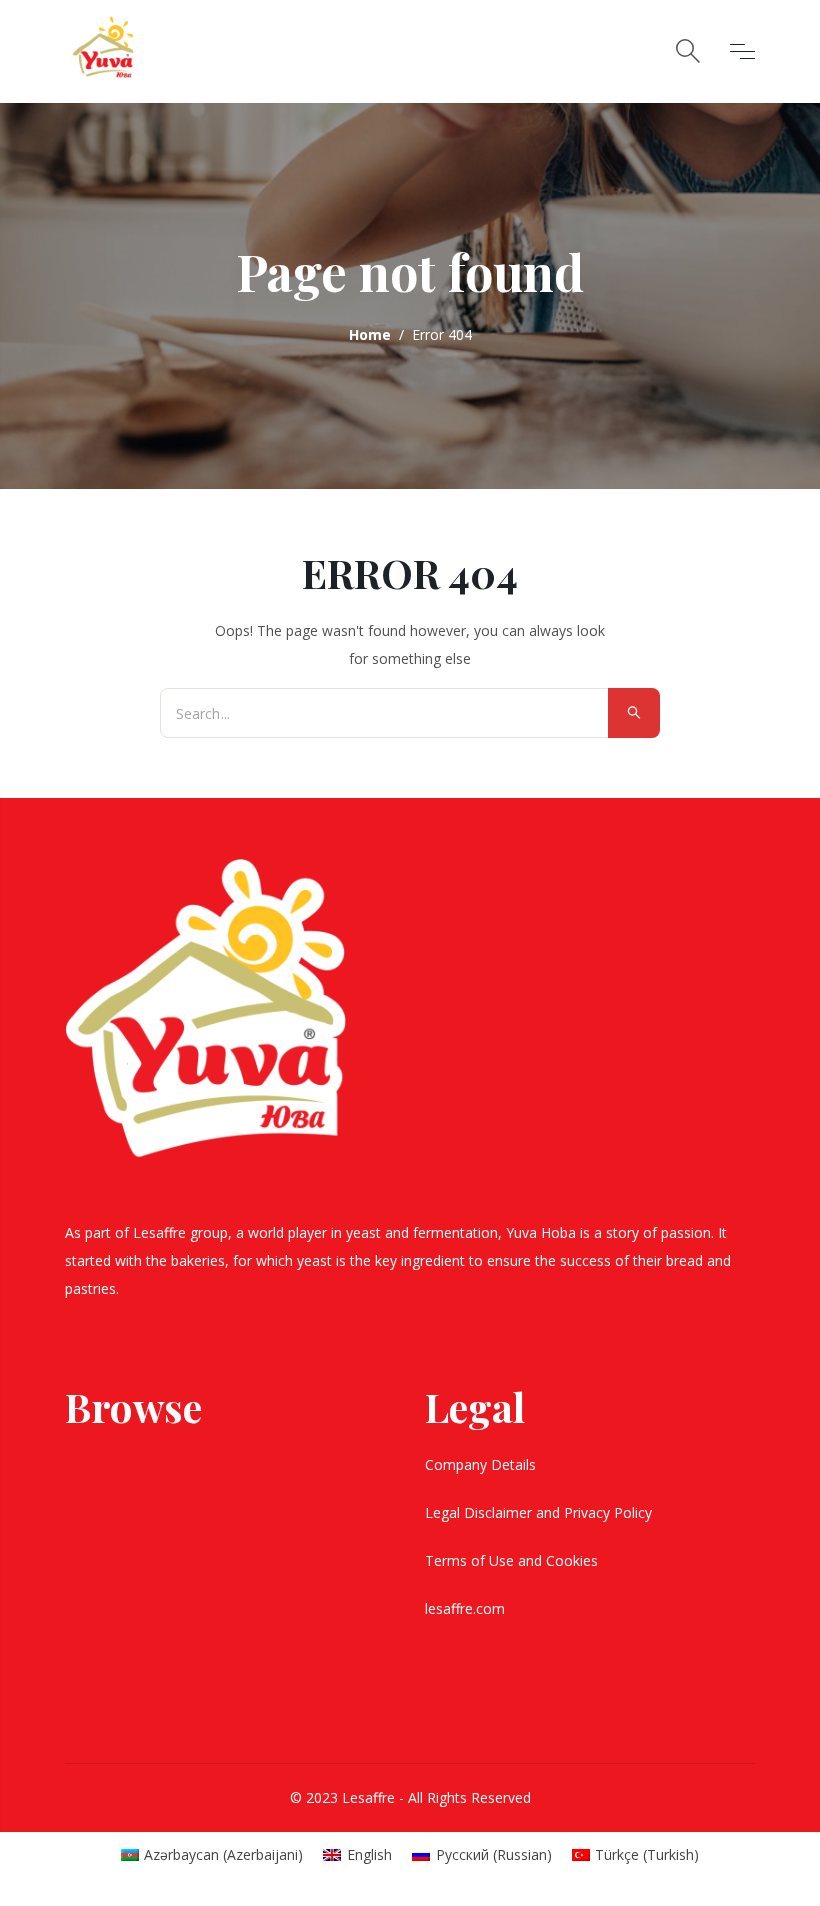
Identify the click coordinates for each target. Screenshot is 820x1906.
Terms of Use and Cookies (513, 1560)
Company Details (482, 1464)
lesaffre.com (465, 1608)
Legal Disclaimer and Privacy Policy (540, 1512)
